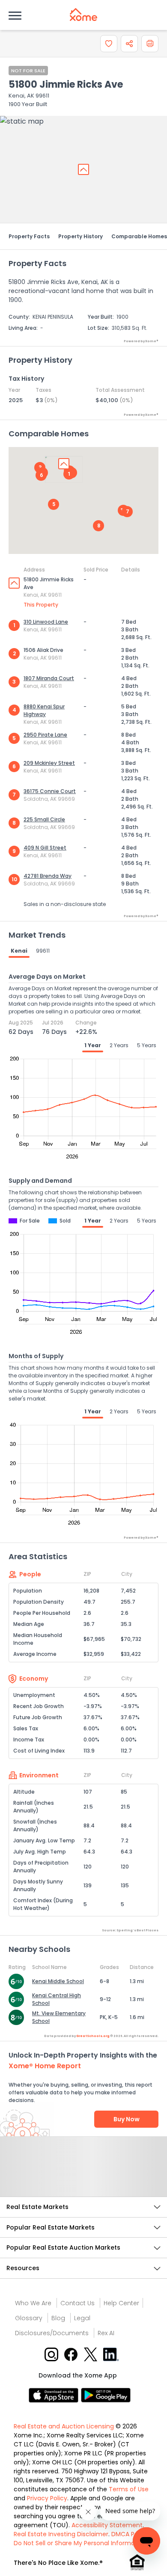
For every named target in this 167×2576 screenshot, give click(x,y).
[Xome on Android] (106, 2394)
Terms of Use (129, 2489)
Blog (58, 2318)
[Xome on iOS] (55, 2394)
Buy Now (127, 2119)
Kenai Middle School (58, 1981)
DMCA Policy (130, 2534)
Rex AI (106, 2333)
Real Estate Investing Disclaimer (61, 2534)
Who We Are (33, 2303)
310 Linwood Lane (46, 622)
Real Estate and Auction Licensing (64, 2426)
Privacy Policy (47, 2498)
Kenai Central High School (57, 1999)
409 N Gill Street (45, 848)
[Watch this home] (109, 44)
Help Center (121, 2303)
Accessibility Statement (107, 2525)
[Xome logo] (83, 15)
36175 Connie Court (50, 791)
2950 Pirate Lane (45, 735)
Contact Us (78, 2303)
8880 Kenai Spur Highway (44, 710)
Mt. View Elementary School (59, 2017)
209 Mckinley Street (49, 763)
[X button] (91, 2354)
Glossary (29, 2318)
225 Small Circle (44, 819)
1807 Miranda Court (49, 678)
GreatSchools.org (93, 2036)
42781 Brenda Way (48, 876)
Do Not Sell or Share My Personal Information (80, 2543)
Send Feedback (84, 2175)
